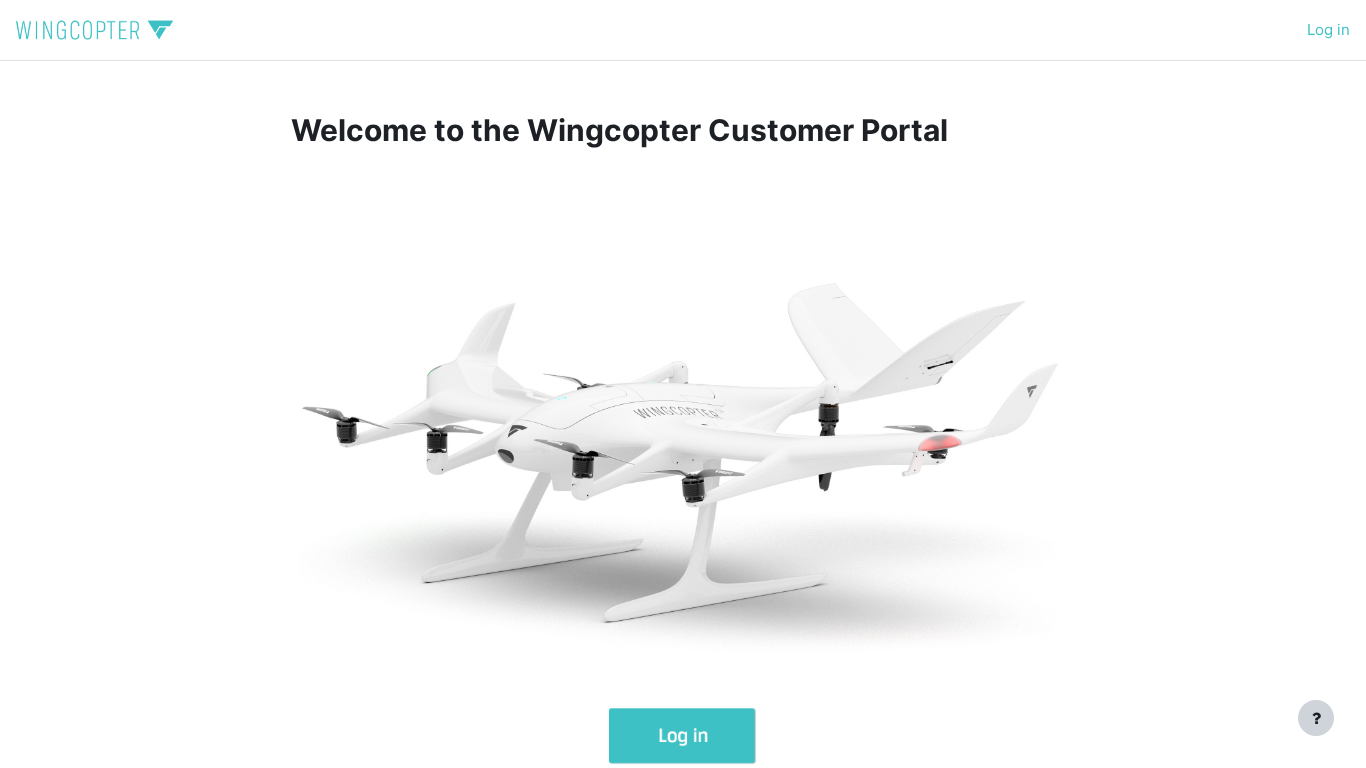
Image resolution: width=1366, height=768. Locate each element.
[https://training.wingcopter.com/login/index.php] (683, 645)
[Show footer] (1316, 718)
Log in (1328, 29)
